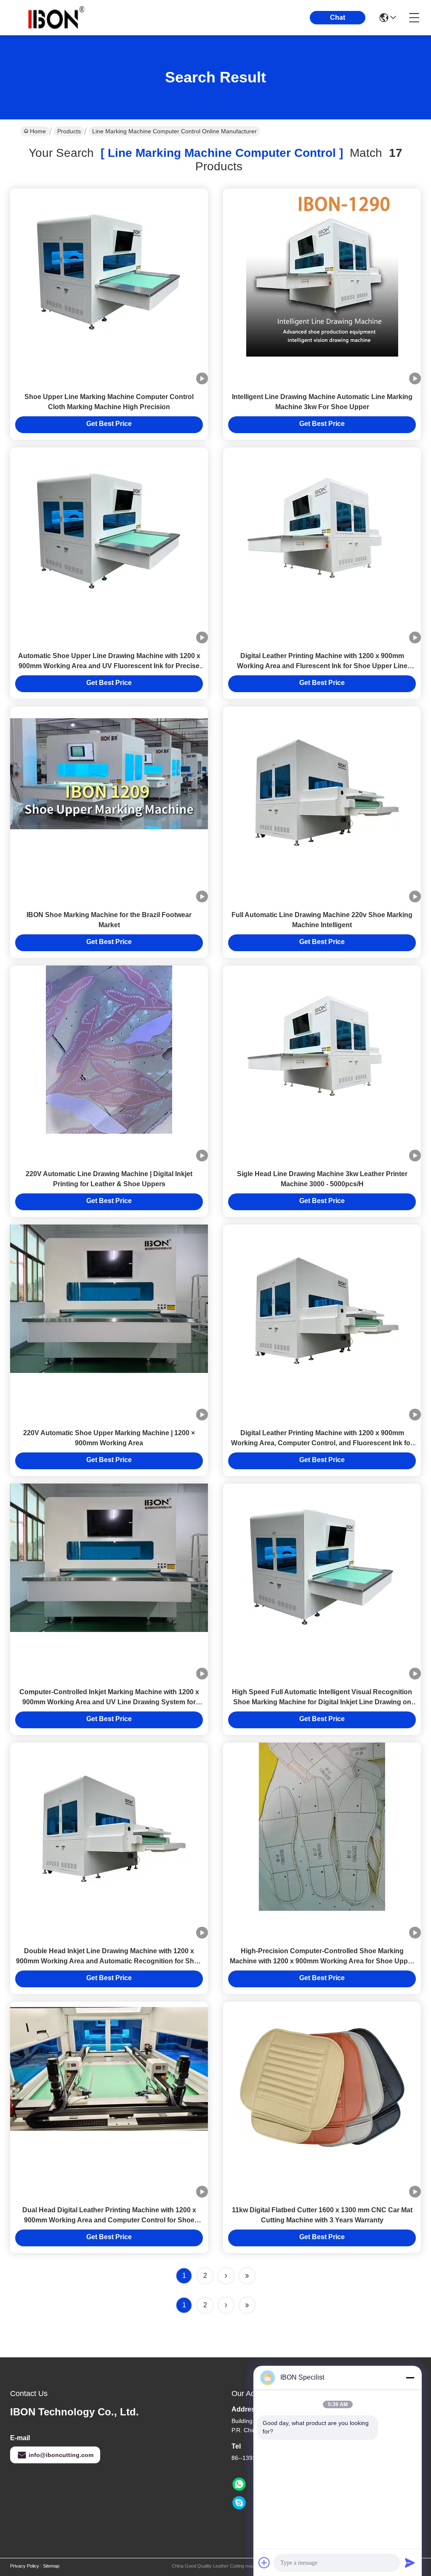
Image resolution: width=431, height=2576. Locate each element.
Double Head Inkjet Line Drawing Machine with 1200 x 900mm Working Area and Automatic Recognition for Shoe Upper (109, 1961)
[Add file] (264, 2563)
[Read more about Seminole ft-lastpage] (247, 2305)
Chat (338, 17)
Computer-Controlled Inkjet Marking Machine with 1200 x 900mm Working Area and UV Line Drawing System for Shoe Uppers (109, 1702)
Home (38, 131)
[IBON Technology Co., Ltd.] (56, 18)
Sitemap (51, 2566)
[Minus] (410, 2378)
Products (69, 131)
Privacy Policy (25, 2566)
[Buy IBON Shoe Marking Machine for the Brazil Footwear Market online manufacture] (109, 773)
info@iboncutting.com (61, 2455)
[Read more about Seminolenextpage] (226, 2305)
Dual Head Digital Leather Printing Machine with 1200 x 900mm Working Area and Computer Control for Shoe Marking (109, 2220)
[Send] (410, 2563)
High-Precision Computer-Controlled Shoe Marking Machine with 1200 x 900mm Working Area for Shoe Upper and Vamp (322, 1961)
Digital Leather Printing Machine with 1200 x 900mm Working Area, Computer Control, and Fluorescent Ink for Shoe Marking (322, 1443)
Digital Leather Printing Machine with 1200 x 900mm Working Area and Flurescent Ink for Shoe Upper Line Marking (322, 666)
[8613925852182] (239, 2484)
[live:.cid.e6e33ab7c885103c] (239, 2503)
